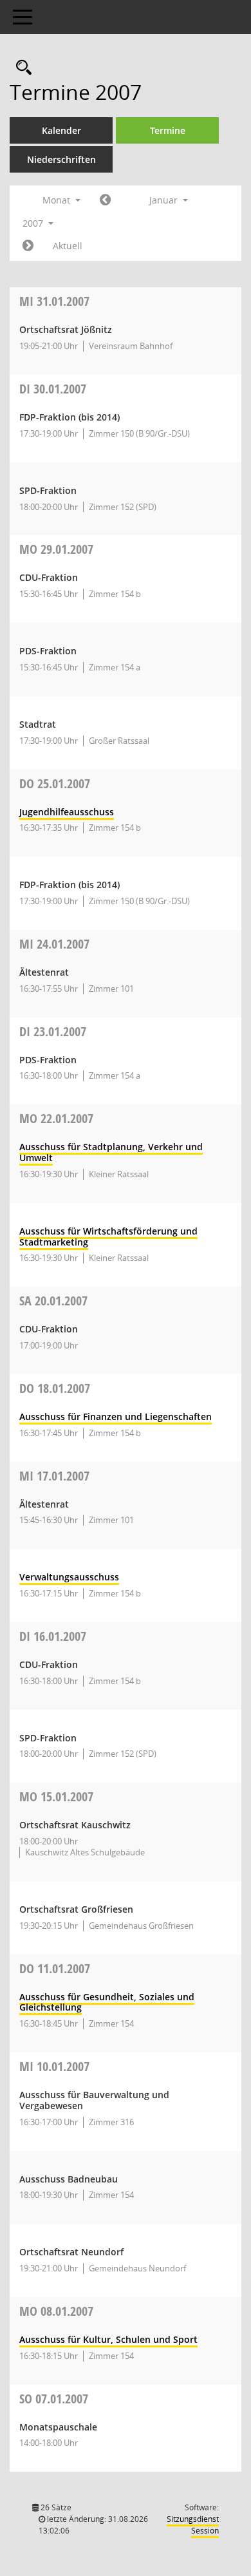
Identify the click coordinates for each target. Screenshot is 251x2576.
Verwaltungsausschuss (69, 1577)
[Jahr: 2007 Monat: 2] (28, 246)
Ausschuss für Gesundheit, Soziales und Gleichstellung (107, 2002)
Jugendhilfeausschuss (67, 812)
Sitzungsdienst (193, 2525)
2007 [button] (34, 223)
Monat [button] (58, 200)
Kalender (61, 130)
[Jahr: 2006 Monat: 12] (105, 200)
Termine (168, 130)
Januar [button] (165, 200)
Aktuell (68, 246)
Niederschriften (61, 159)
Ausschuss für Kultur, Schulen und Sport (108, 2339)
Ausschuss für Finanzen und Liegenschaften (116, 1416)
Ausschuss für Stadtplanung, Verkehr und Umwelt (111, 1152)
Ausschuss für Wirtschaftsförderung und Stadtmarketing (108, 1236)
